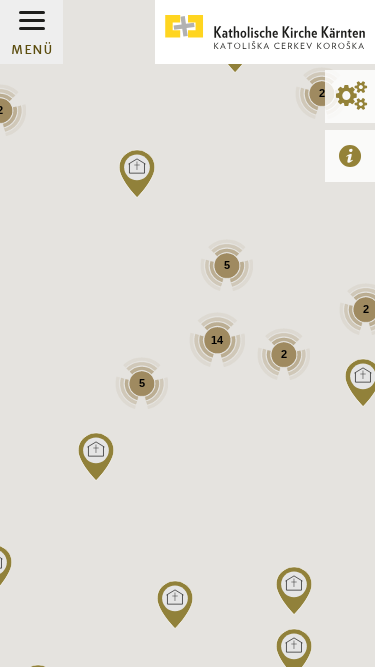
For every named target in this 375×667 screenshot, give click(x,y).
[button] (294, 591)
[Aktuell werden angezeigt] (350, 155)
